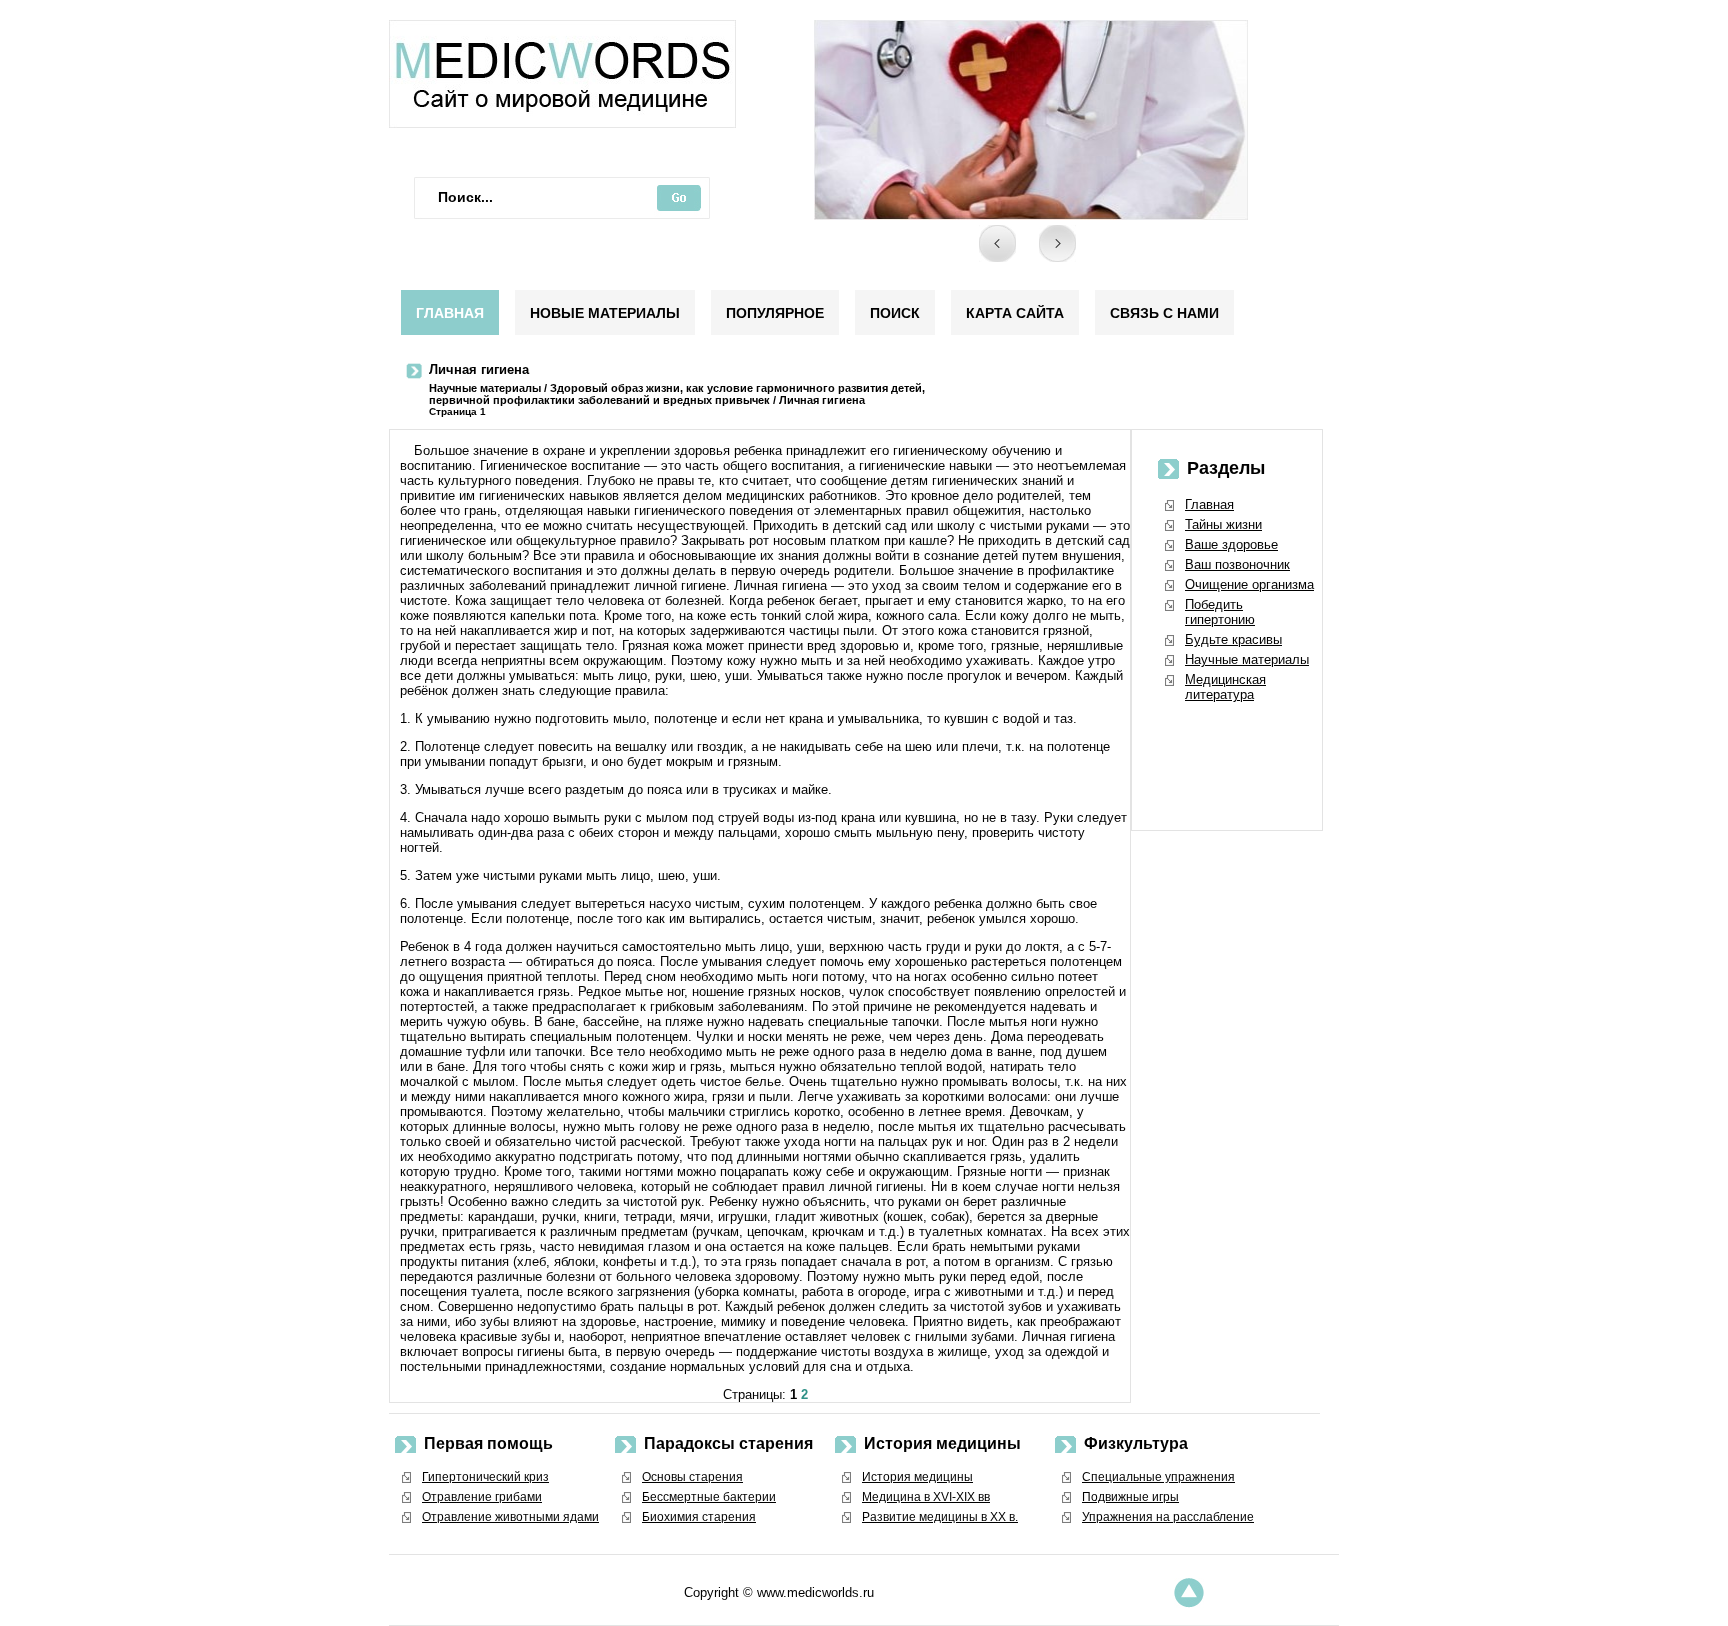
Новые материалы (605, 313)
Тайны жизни (1223, 524)
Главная (450, 313)
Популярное (775, 313)
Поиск (895, 313)
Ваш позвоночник (1237, 564)
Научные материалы (485, 388)
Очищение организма (1249, 584)
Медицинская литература (1225, 687)
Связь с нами (1164, 313)
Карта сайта (1015, 313)
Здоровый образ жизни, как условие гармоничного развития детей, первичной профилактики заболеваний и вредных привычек (677, 394)
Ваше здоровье (1231, 544)
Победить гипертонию (1220, 612)
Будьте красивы (1233, 639)
